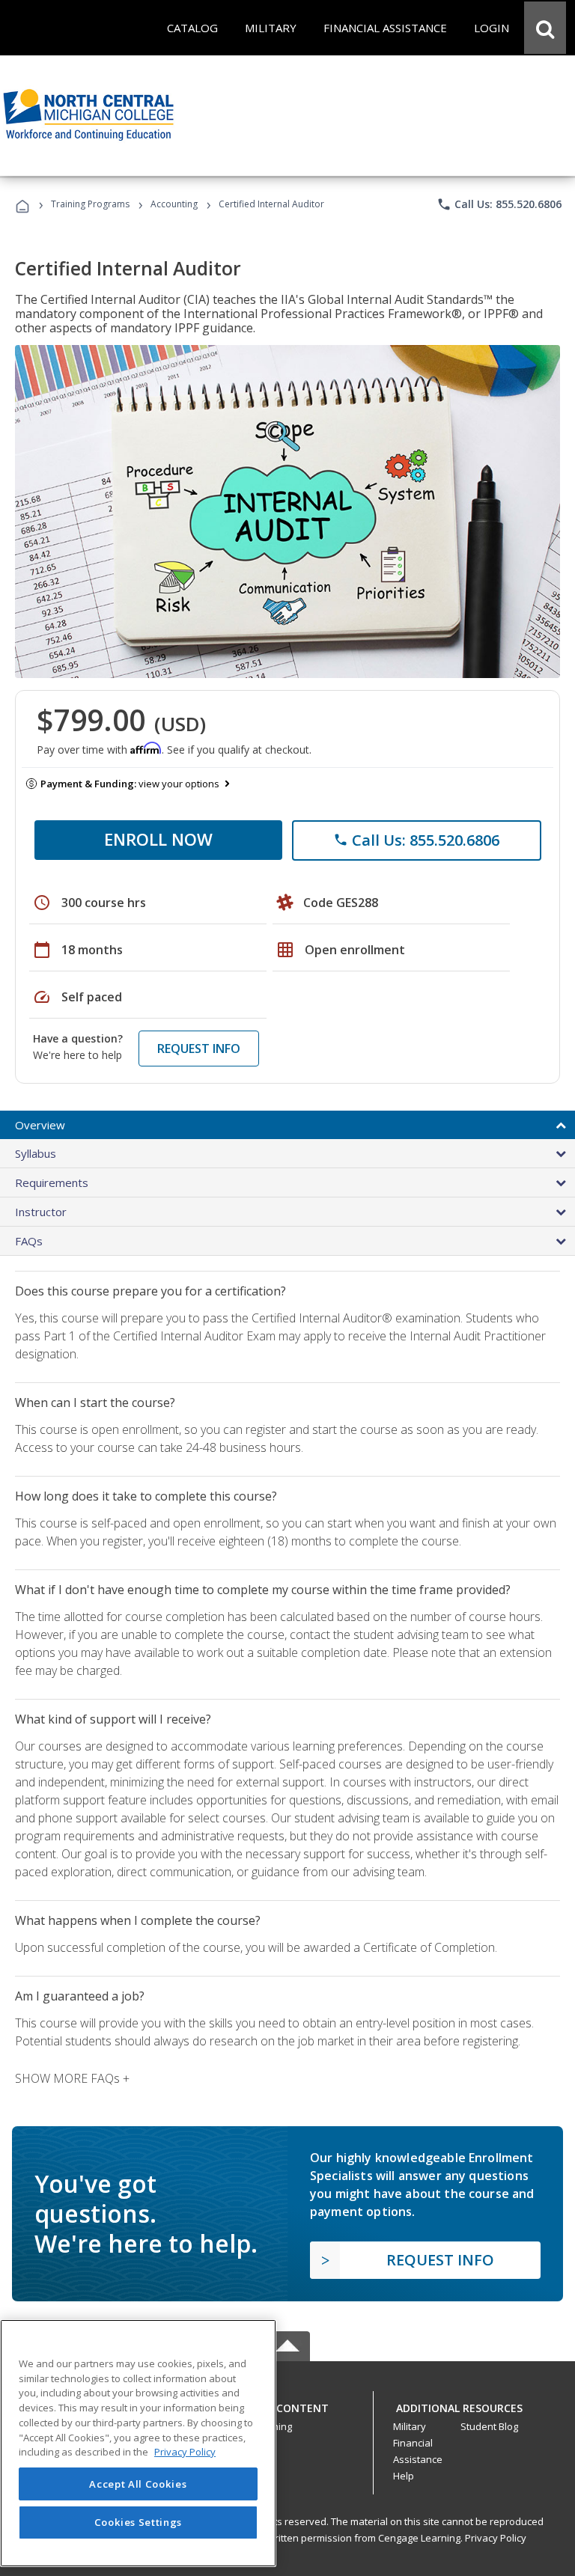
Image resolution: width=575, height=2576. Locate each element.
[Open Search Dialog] (545, 28)
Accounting (174, 204)
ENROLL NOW (158, 839)
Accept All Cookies (138, 2484)
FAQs (29, 1241)
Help (404, 2476)
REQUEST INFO (199, 1049)
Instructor (41, 1212)
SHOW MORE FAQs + (72, 2078)
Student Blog (489, 2426)
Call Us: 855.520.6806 (499, 204)
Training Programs (90, 204)
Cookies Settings (139, 2522)
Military (410, 2426)
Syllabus (36, 1153)
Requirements (52, 1182)
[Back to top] (287, 2404)
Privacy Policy (496, 2538)
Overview (40, 1125)
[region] (138, 2443)
